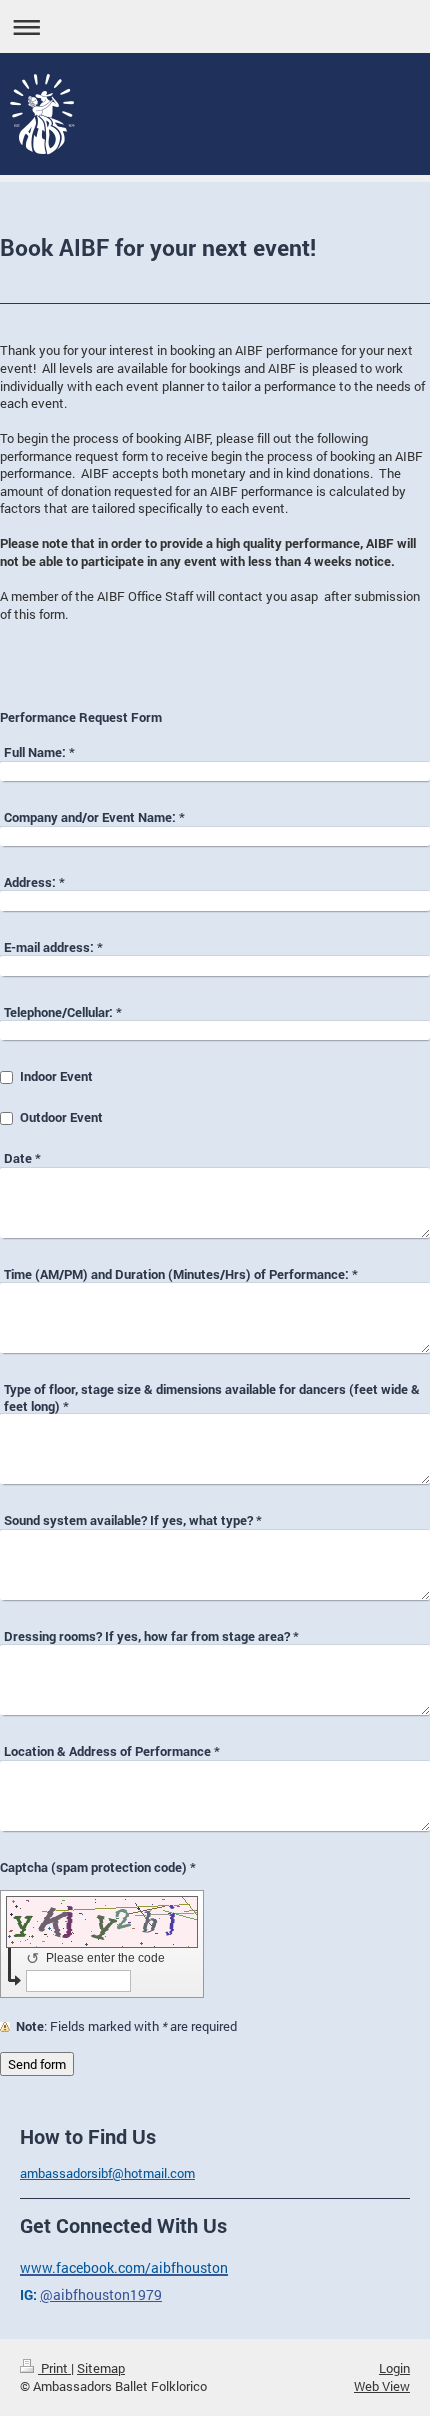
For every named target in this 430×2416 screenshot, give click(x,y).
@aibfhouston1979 (101, 2294)
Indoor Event (56, 1076)
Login (394, 2368)
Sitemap (101, 2368)
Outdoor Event (61, 1117)
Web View (382, 2386)
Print (54, 2368)
